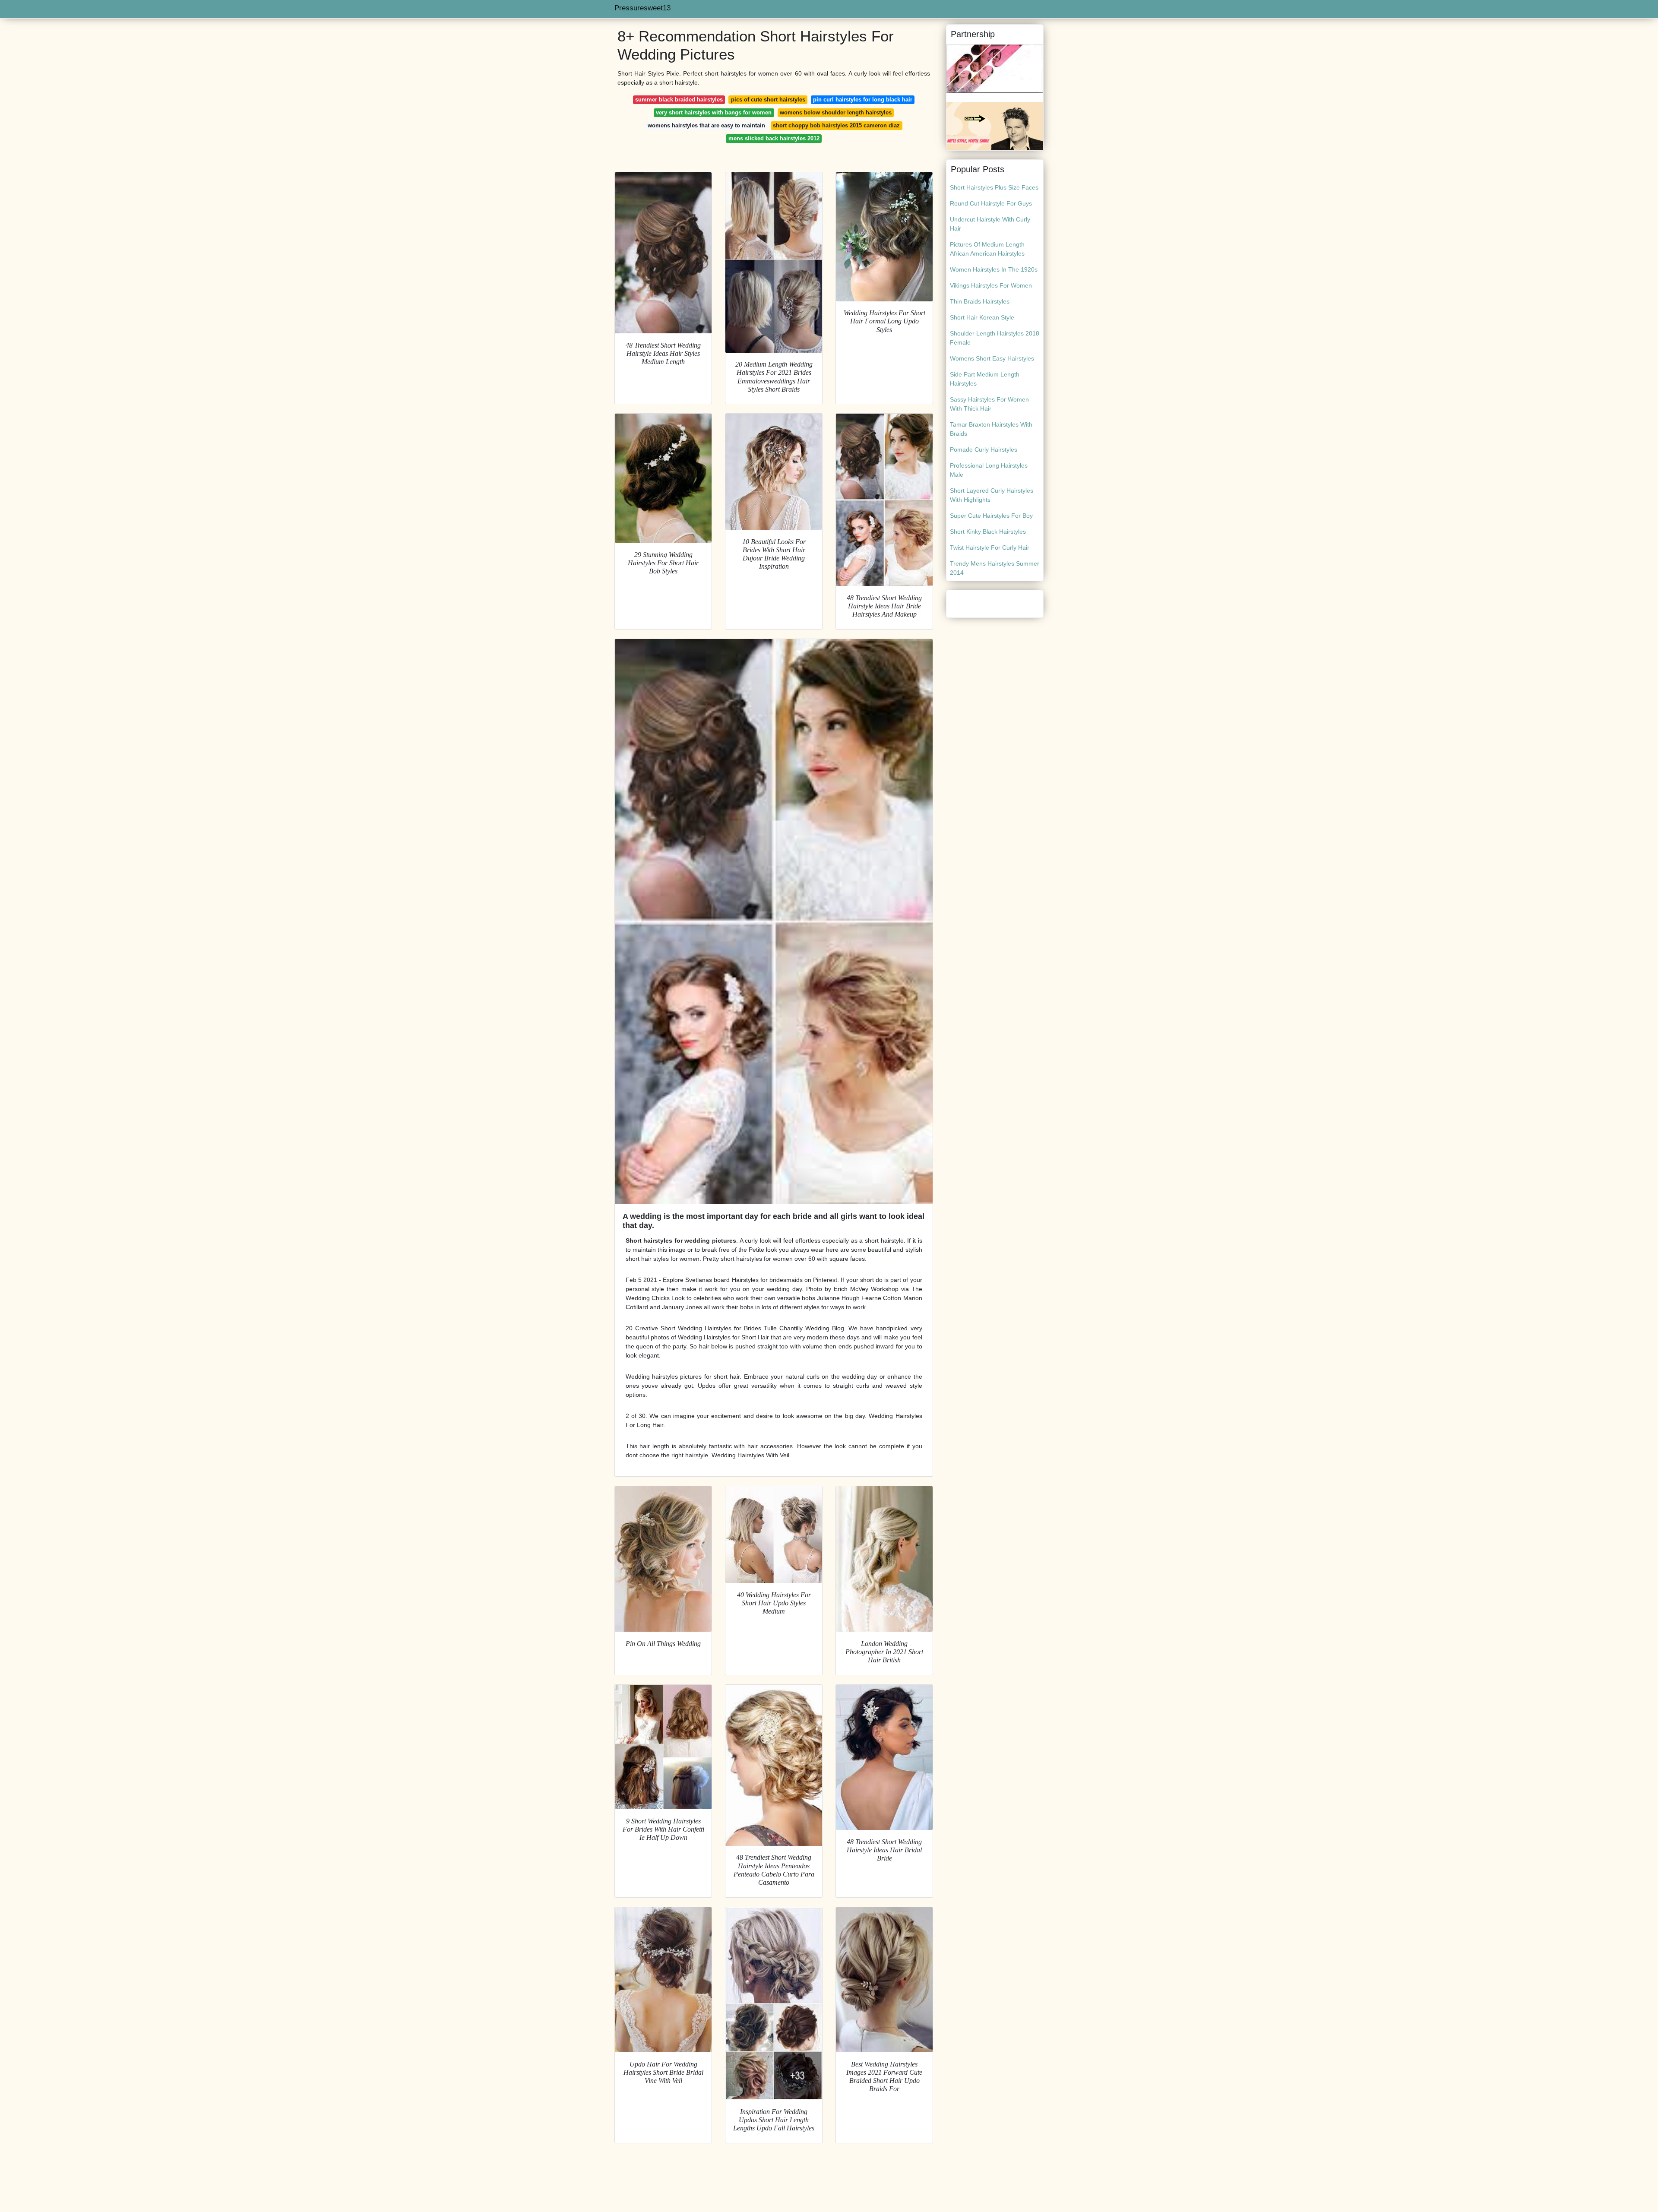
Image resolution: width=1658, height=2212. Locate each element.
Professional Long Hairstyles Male (989, 470)
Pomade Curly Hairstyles (984, 449)
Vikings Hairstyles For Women (991, 285)
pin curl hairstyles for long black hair (863, 100)
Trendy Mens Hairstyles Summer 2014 (995, 568)
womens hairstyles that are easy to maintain (706, 125)
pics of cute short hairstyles (768, 100)
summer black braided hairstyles (679, 100)
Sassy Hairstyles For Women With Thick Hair (989, 404)
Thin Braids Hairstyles (980, 301)
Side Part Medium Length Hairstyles (985, 379)
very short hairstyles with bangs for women (714, 112)
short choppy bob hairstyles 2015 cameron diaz (836, 125)
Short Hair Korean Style (982, 317)
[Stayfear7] (995, 68)
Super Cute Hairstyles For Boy (991, 516)
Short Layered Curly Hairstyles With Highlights (992, 495)
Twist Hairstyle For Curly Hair (990, 547)
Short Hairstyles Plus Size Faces (994, 187)
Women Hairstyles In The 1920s (994, 269)
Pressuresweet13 (642, 8)
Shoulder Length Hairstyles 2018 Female (995, 338)
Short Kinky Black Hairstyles (988, 532)
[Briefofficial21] (995, 126)
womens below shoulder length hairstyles (836, 112)
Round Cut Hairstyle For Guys (991, 203)
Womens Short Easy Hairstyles (992, 358)
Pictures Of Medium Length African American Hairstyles (987, 249)
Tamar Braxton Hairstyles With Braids (991, 429)
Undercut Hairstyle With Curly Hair (990, 224)
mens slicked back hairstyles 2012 (774, 138)
